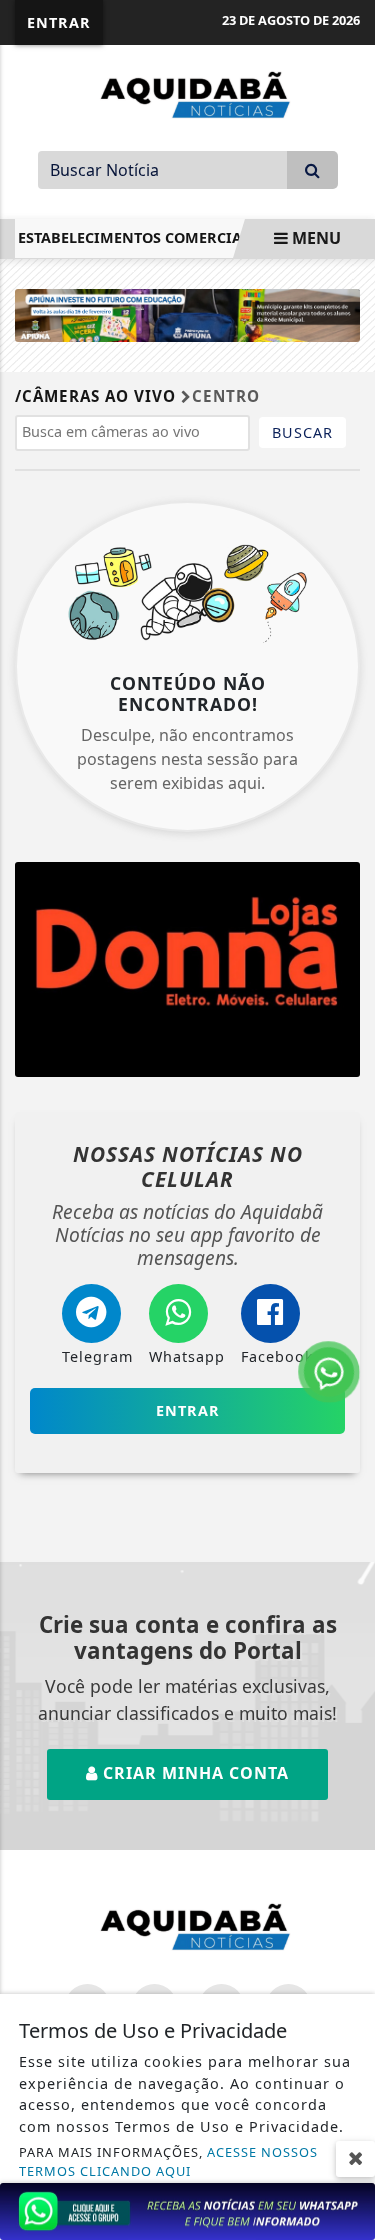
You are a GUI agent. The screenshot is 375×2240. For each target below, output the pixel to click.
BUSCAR (302, 432)
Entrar (59, 22)
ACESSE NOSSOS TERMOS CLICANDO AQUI (168, 2161)
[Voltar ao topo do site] (344, 1232)
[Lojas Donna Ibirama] (187, 970)
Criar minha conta (193, 1773)
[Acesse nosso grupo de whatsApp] (187, 2210)
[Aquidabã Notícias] (188, 93)
